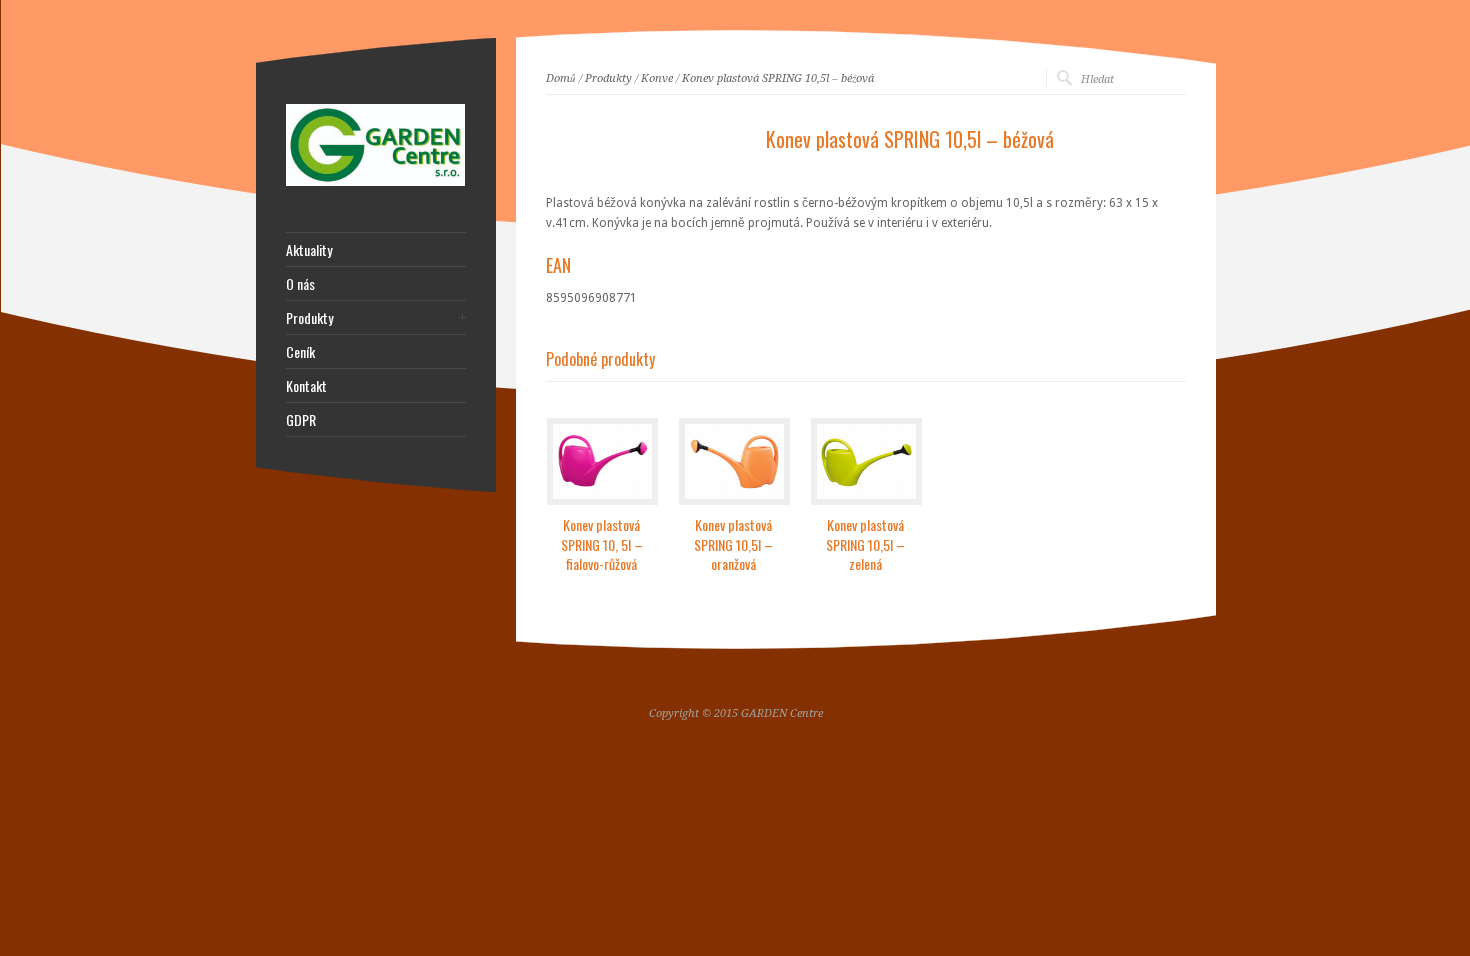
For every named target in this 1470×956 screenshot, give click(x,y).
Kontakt (306, 386)
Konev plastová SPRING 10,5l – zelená (865, 544)
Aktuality (309, 250)
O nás (300, 284)
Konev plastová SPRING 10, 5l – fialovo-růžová (602, 544)
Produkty (608, 78)
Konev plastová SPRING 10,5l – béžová (778, 78)
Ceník (300, 352)
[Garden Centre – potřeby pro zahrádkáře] (376, 182)
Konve (657, 78)
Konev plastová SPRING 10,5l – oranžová (733, 544)
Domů (561, 78)
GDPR (301, 420)
